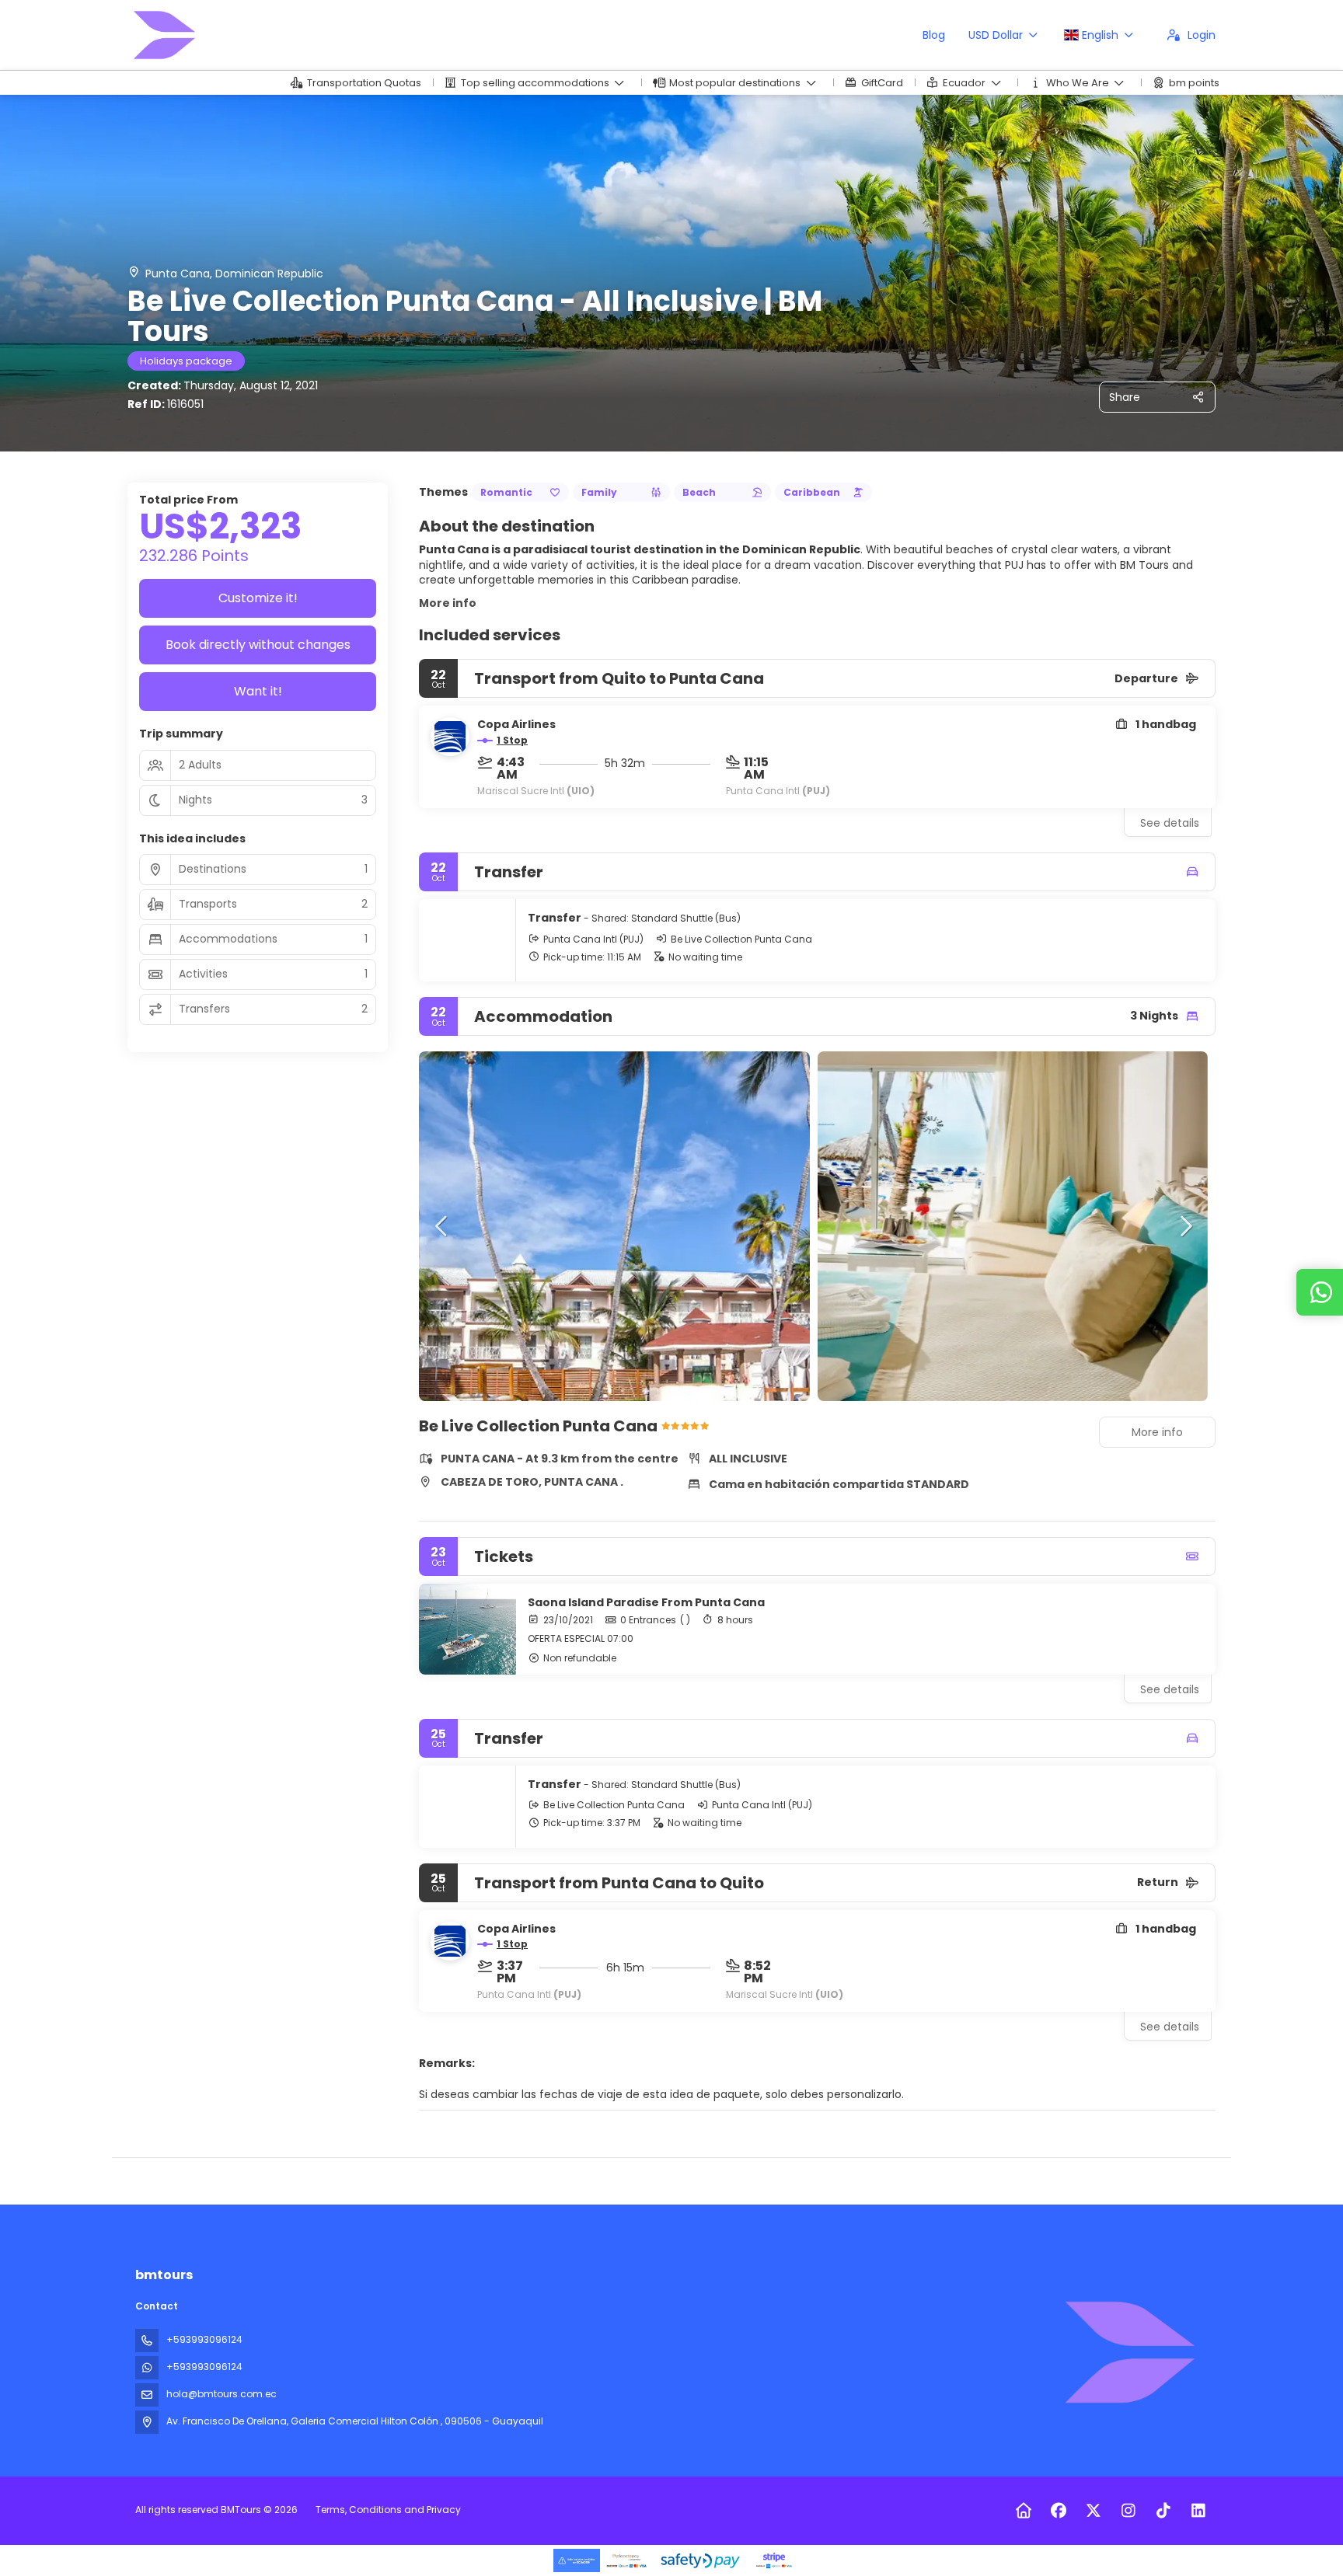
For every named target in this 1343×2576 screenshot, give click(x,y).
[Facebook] (1058, 2511)
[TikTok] (1163, 2511)
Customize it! (258, 598)
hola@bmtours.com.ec (222, 2394)
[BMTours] (1128, 2352)
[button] (442, 1226)
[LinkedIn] (1198, 2511)
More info (448, 603)
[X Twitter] (1093, 2511)
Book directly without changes (258, 645)
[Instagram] (1128, 2511)
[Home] (1023, 2511)
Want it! (258, 691)
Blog (934, 35)
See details (1170, 823)
